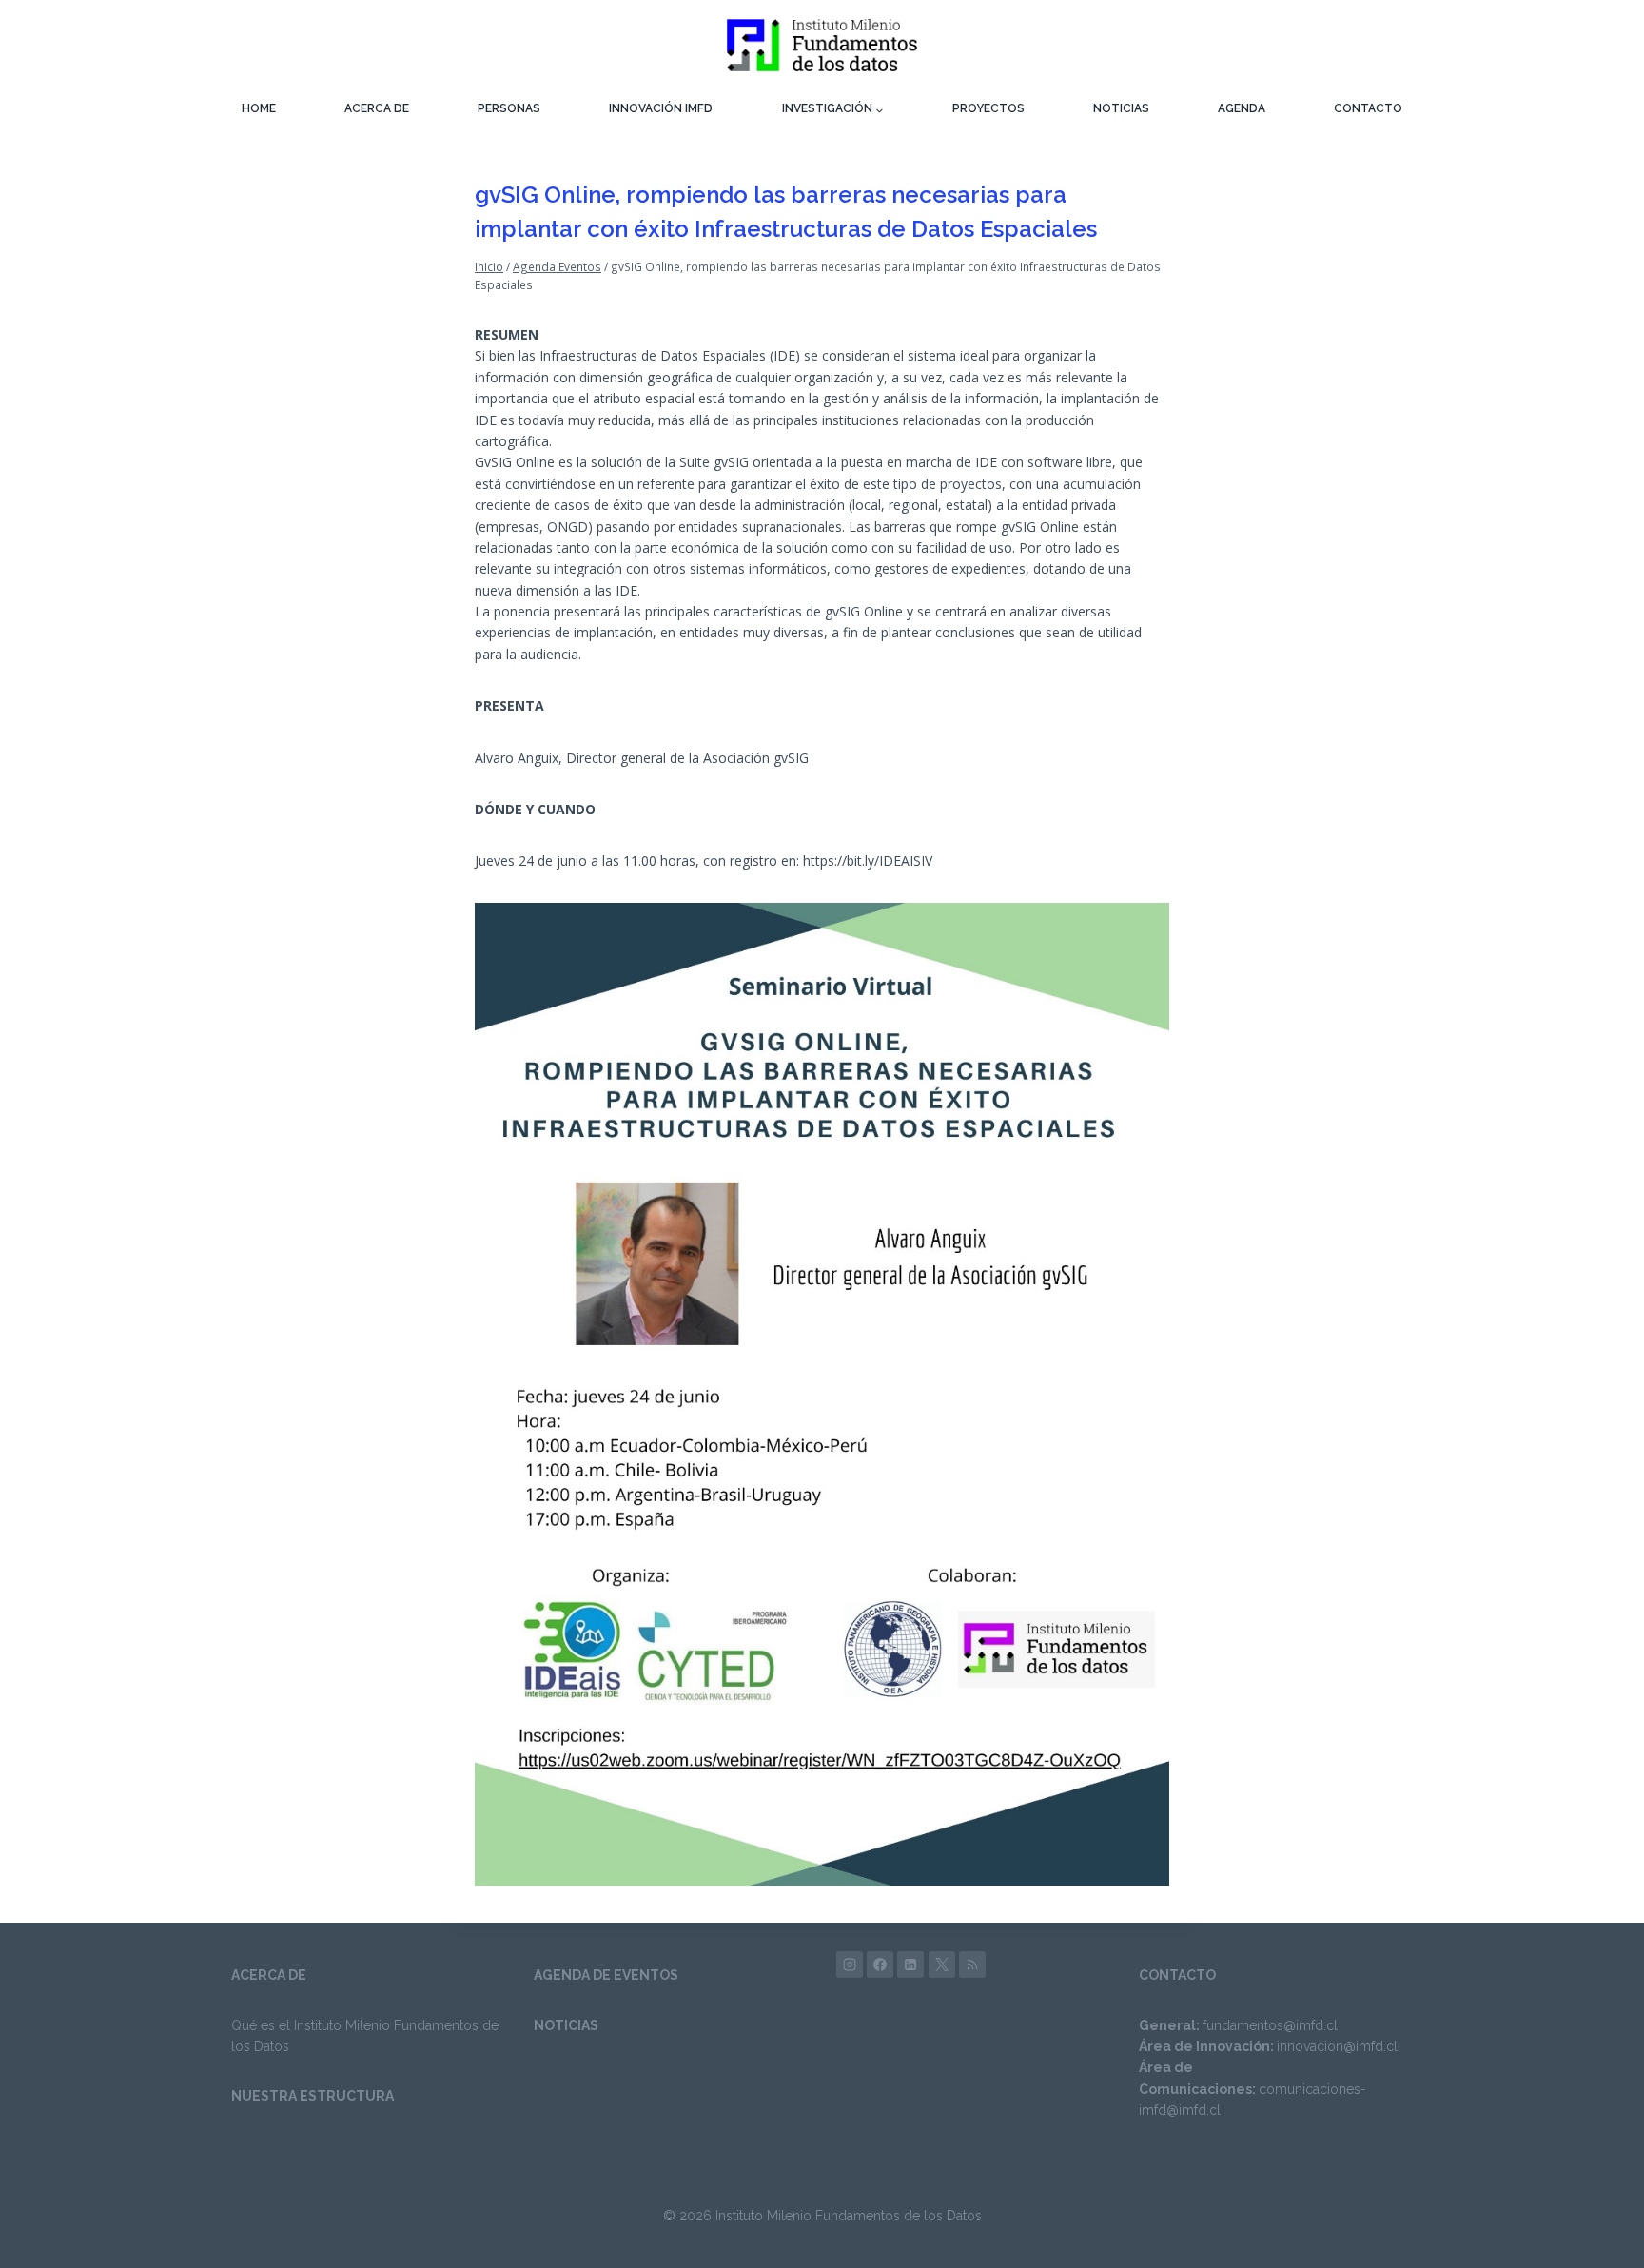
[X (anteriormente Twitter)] (942, 1965)
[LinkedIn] (910, 1965)
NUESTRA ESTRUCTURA (313, 2096)
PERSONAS (509, 108)
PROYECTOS (988, 108)
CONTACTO (1368, 108)
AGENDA (1242, 108)
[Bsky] (972, 1965)
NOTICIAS (1121, 108)
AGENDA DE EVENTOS (606, 1975)
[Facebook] (880, 1965)
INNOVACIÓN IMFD (661, 108)
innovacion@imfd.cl (1337, 2046)
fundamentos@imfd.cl (1270, 2025)
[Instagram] (850, 1965)
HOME (259, 108)
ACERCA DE (377, 108)
